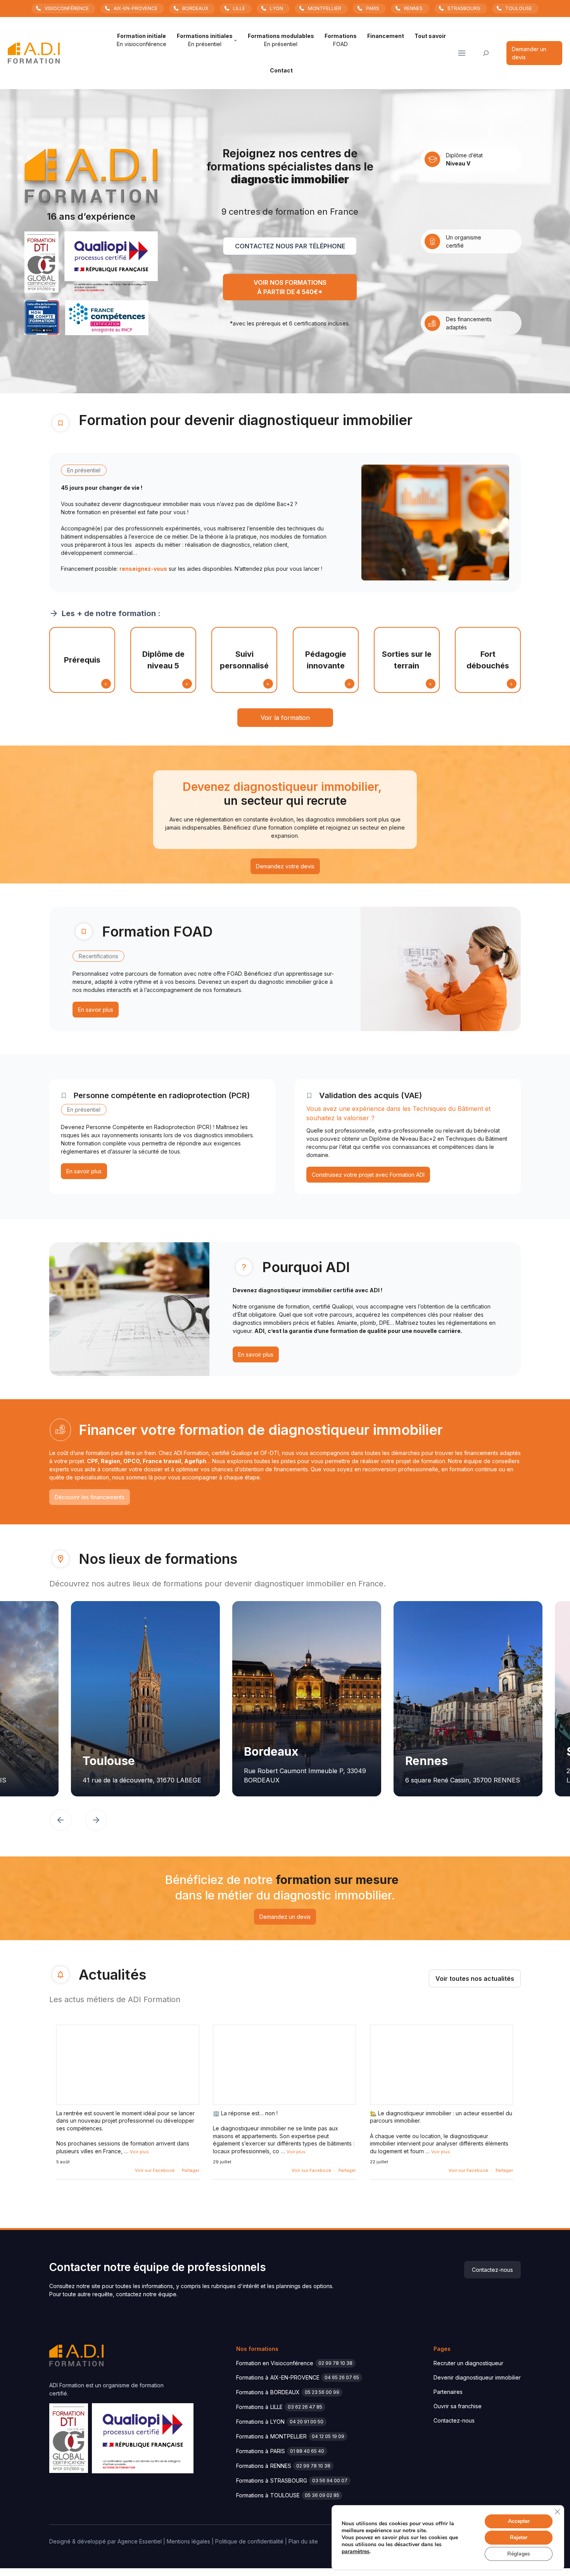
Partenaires (448, 2392)
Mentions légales (188, 2541)
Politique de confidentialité (249, 2541)
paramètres (356, 2552)
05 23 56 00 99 (322, 2392)
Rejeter (519, 2537)
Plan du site (303, 2541)
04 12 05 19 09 (328, 2436)
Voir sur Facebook (155, 2170)
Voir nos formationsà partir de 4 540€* (290, 287)
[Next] (96, 1821)
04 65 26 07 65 (342, 2377)
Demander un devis (529, 53)
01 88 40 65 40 (307, 2451)
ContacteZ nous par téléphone (290, 246)
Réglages (519, 2554)
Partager (191, 2170)
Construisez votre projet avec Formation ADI (368, 1175)
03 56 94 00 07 (330, 2480)
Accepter (519, 2521)
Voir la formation (285, 718)
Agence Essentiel (140, 2541)
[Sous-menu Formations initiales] (235, 40)
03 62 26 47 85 (305, 2407)
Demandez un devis (285, 1917)
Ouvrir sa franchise (458, 2406)
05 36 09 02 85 (322, 2495)
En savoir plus (96, 1010)
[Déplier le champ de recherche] (486, 53)
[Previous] (60, 1821)
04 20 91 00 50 (307, 2422)
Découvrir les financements (90, 1497)
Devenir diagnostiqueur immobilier (477, 2377)
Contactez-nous (492, 2270)
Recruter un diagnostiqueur (468, 2363)
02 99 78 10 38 (335, 2363)
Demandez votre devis (285, 866)
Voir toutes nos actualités (475, 1978)
